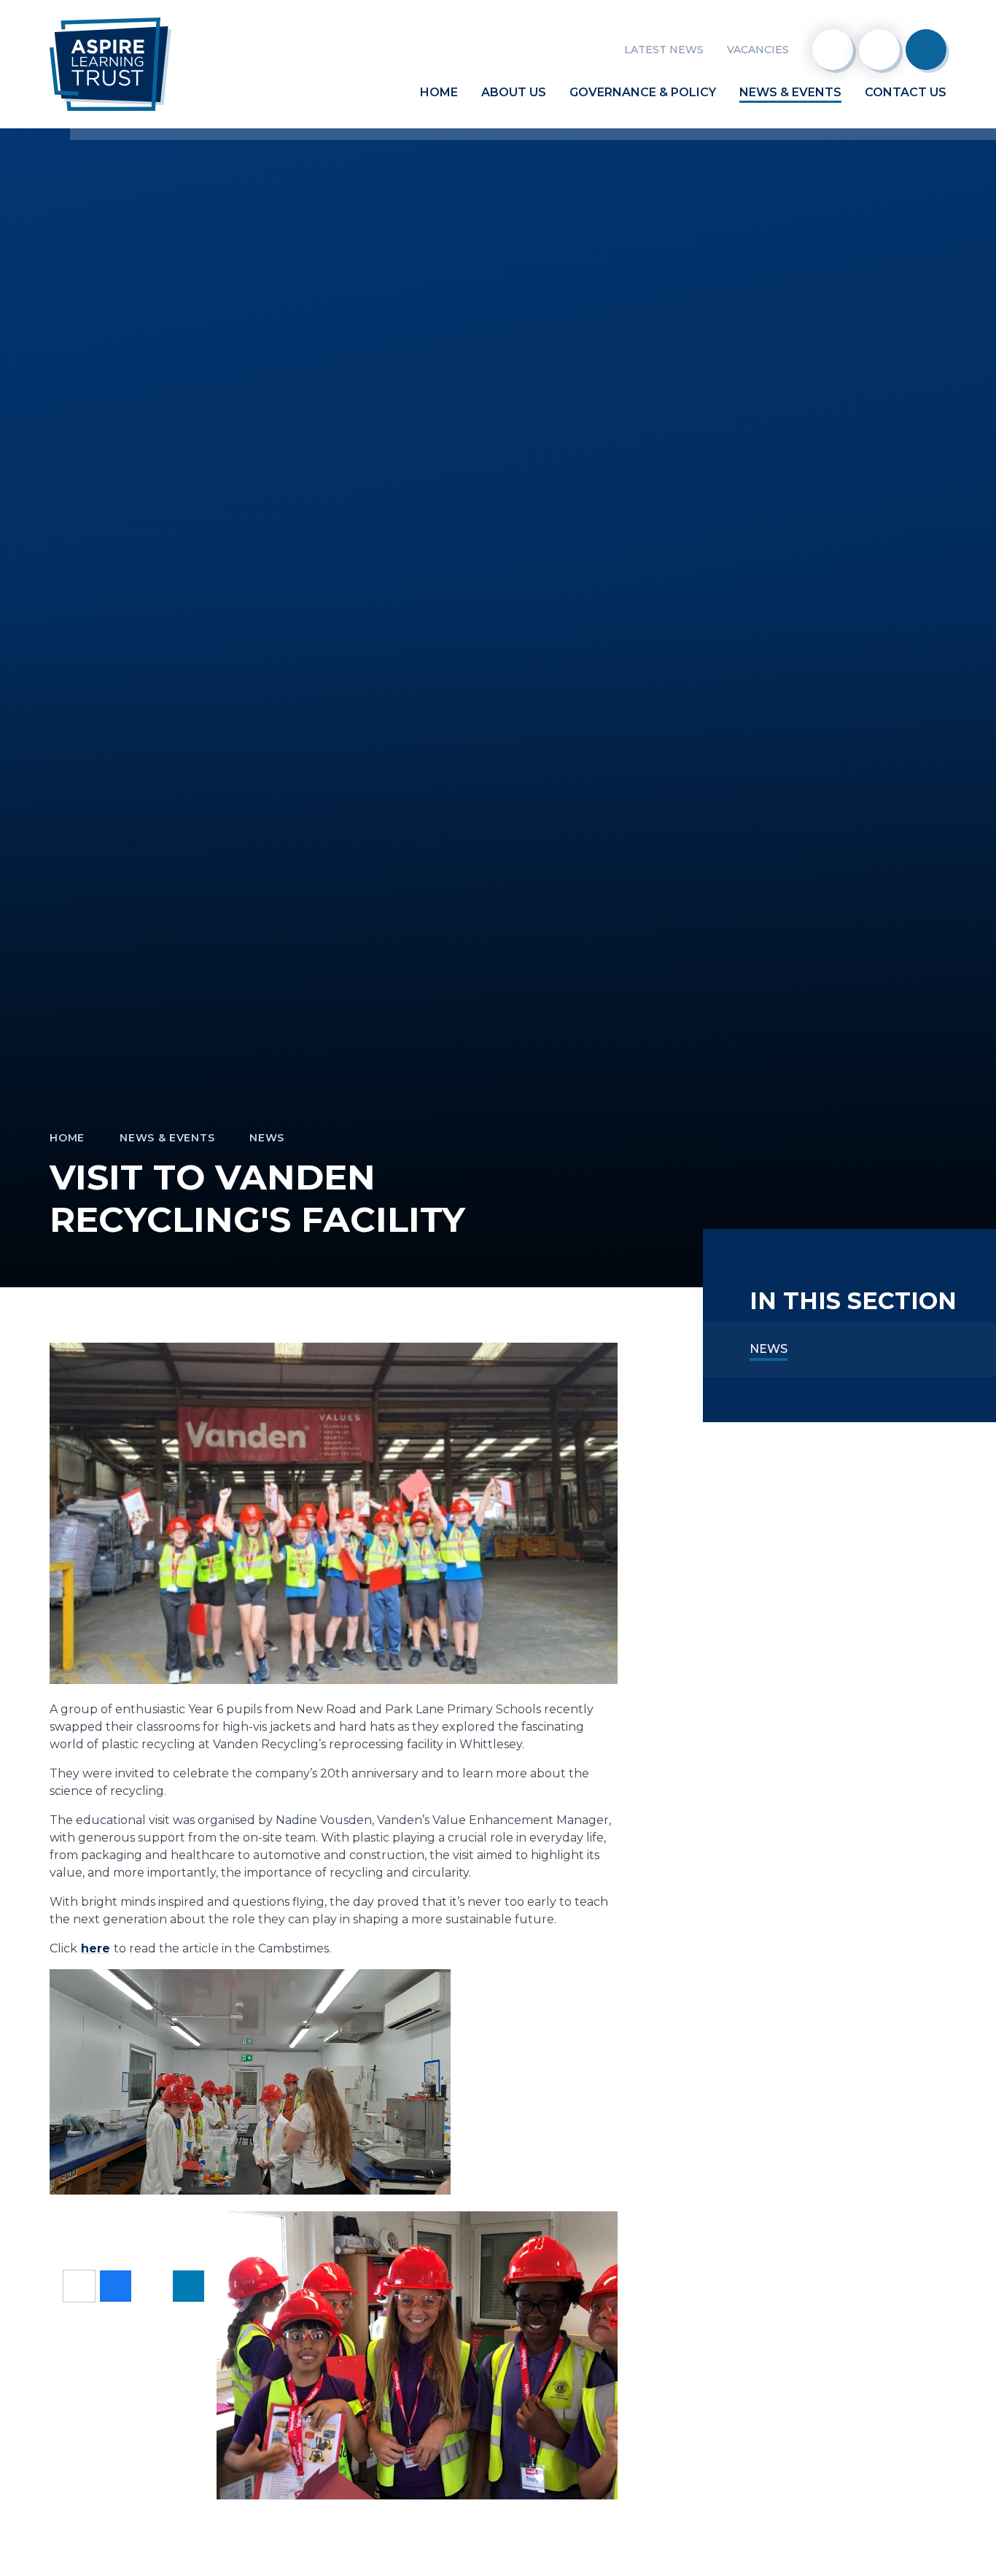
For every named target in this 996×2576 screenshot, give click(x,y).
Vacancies (758, 50)
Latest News (664, 50)
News (267, 1138)
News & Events (167, 1138)
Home (67, 1138)
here (96, 1948)
